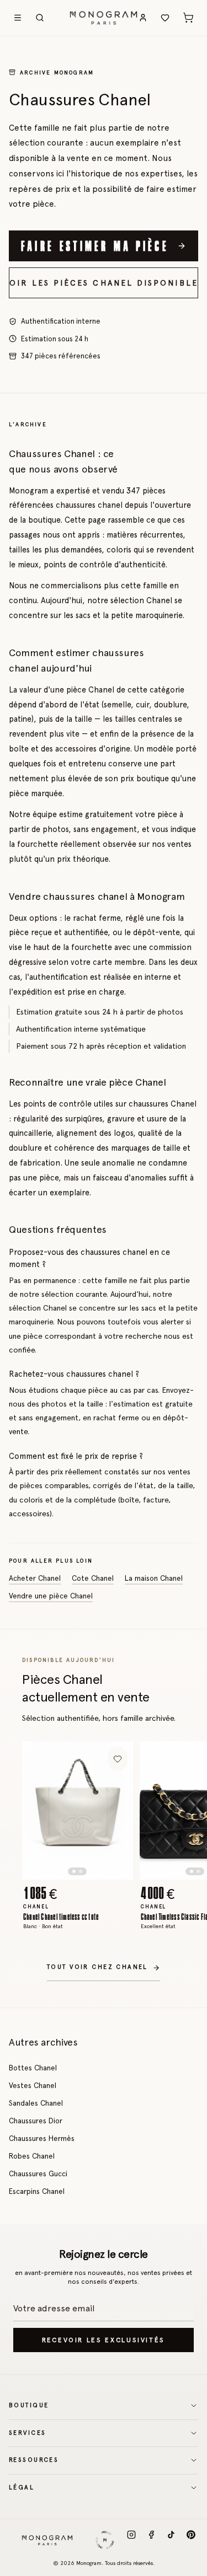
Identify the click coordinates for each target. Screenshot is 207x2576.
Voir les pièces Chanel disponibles (104, 283)
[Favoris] (165, 18)
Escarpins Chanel (37, 2191)
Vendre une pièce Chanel (51, 1596)
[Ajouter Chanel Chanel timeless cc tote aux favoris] (118, 1759)
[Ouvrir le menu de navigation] (18, 18)
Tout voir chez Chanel (97, 1967)
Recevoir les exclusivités (104, 2340)
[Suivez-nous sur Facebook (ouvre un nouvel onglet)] (151, 2540)
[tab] (74, 1871)
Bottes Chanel (33, 2068)
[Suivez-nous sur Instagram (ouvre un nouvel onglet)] (131, 2540)
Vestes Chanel (33, 2085)
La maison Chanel (154, 1578)
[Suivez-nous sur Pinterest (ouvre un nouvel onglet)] (191, 2540)
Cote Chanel (93, 1578)
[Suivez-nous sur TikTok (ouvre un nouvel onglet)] (171, 2540)
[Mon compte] (143, 18)
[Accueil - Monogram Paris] (104, 18)
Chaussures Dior (36, 2121)
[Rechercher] (40, 18)
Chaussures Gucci (38, 2173)
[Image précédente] (41, 1810)
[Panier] (188, 18)
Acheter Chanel (35, 1578)
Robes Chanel (32, 2156)
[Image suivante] (115, 1810)
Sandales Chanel (36, 2103)
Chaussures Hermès (42, 2138)
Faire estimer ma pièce (95, 245)
